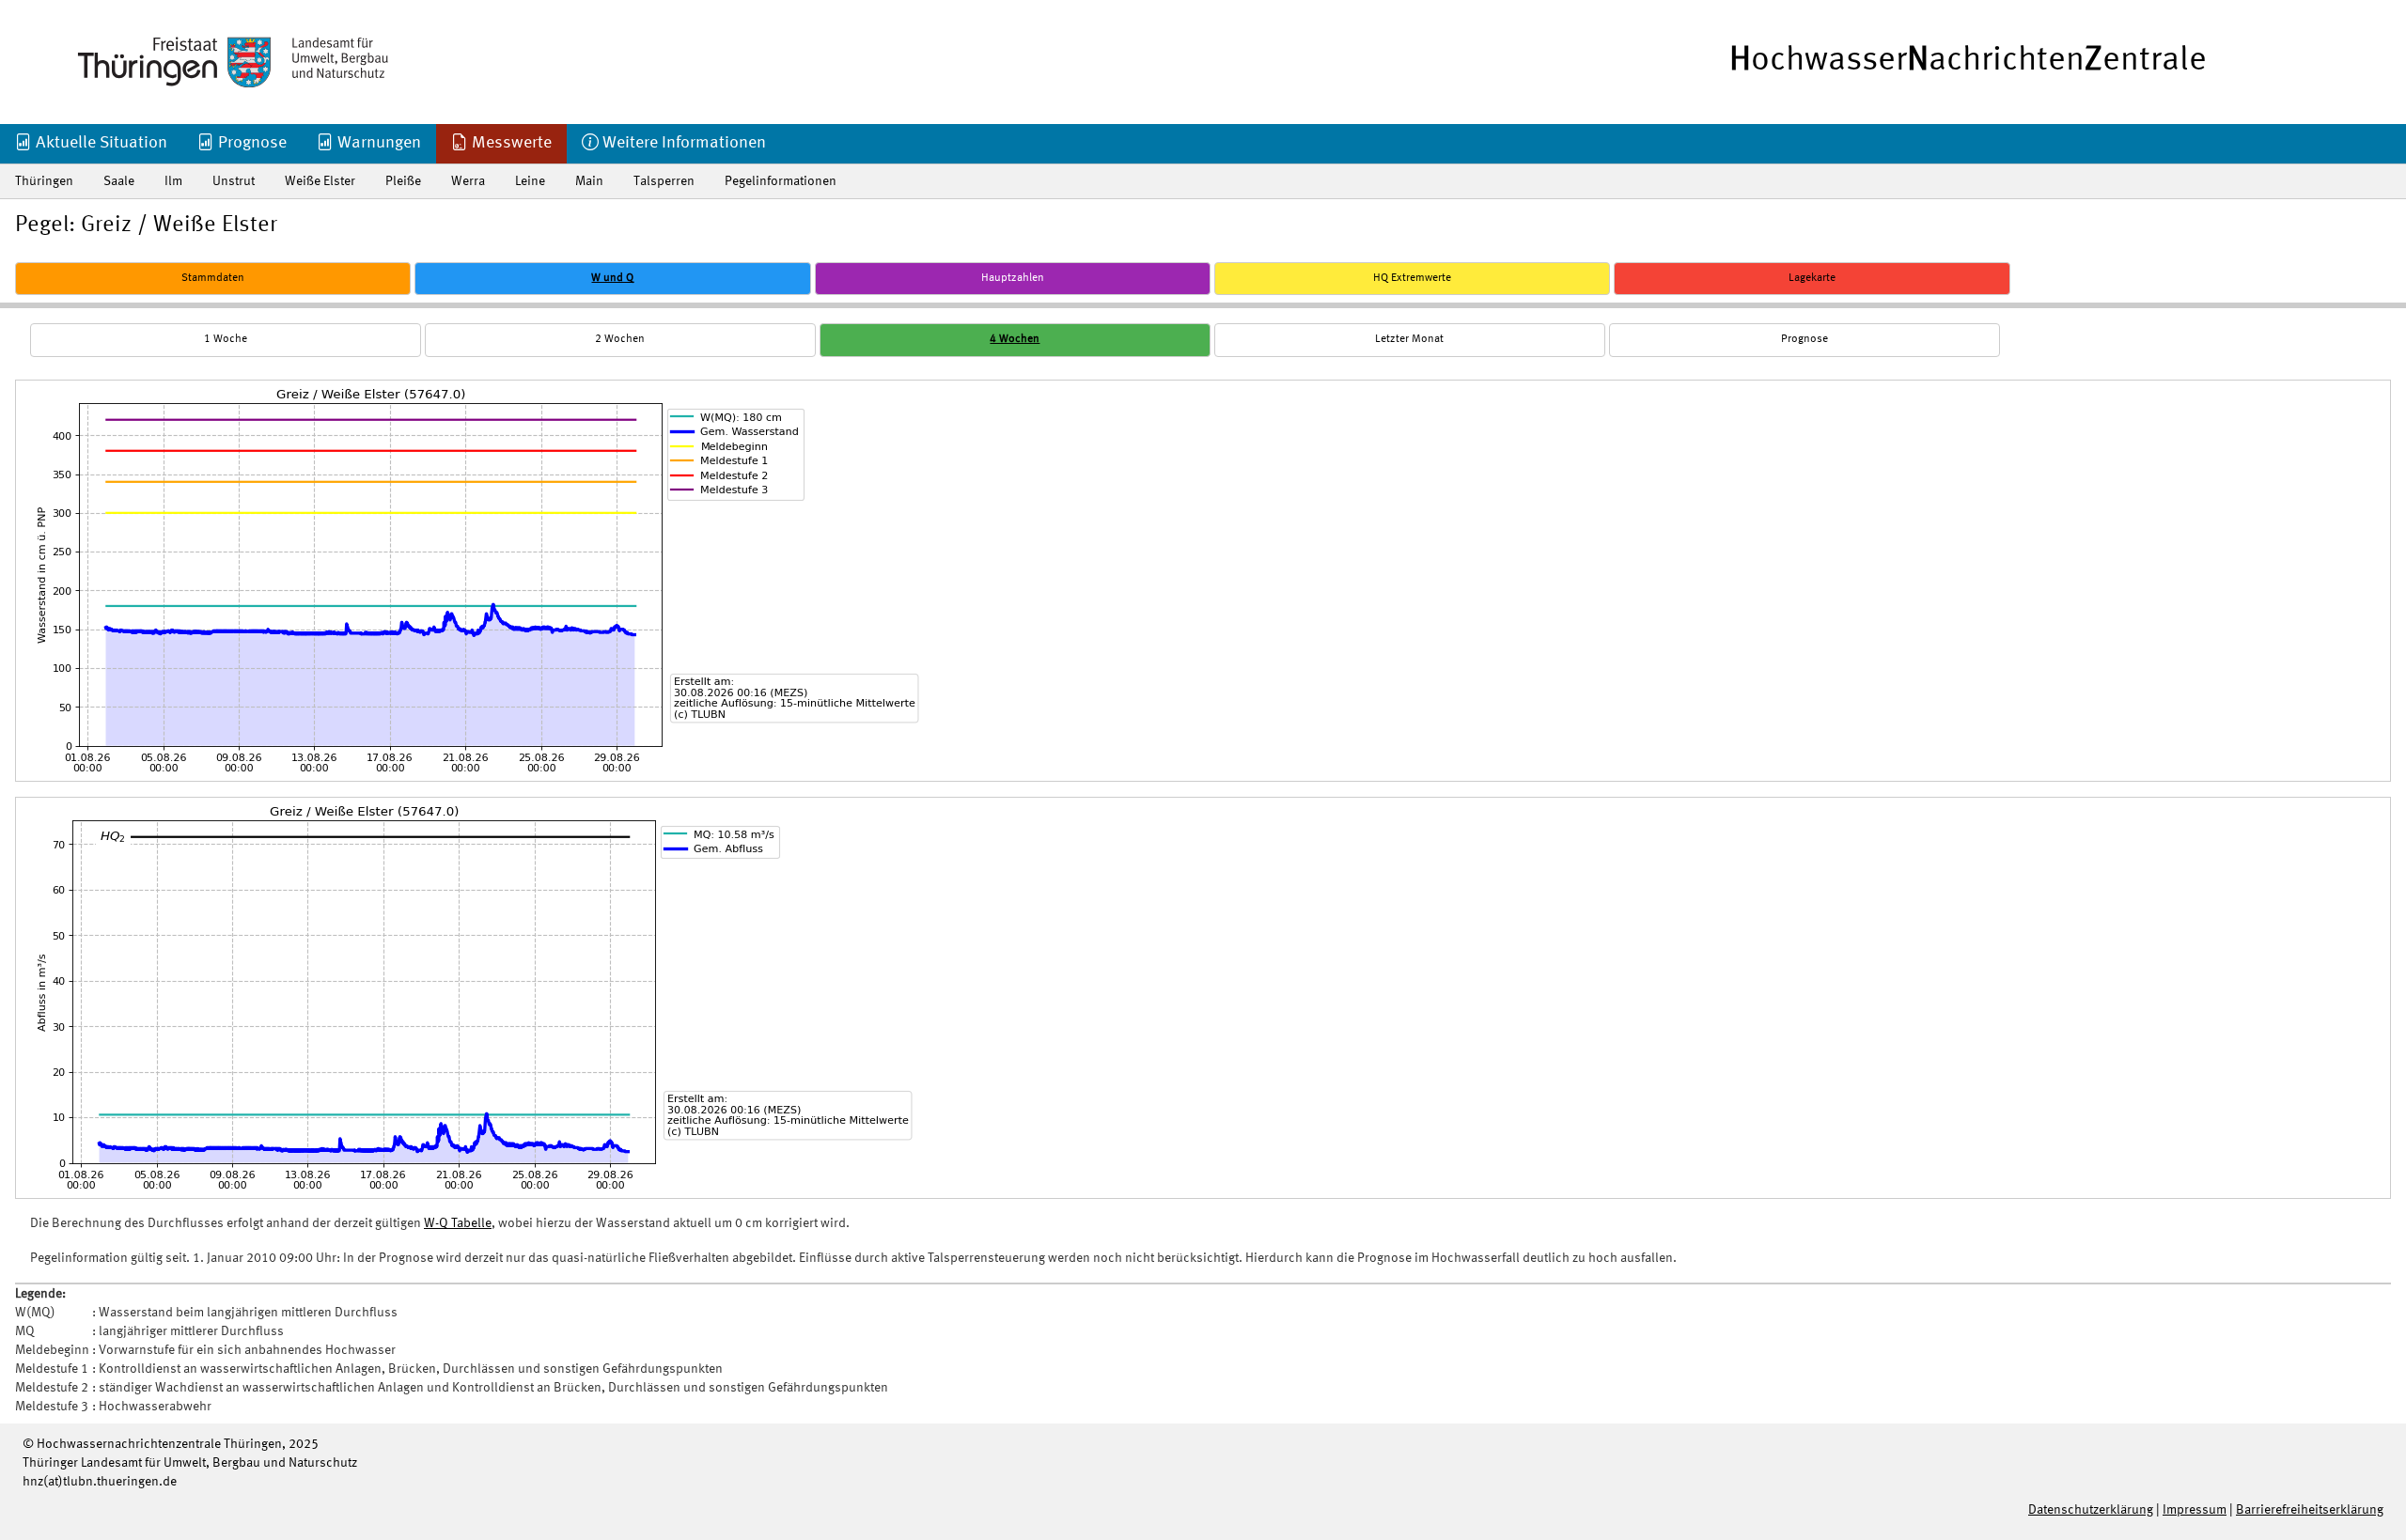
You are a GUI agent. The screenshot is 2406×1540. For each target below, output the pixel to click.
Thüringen (44, 181)
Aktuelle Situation (100, 143)
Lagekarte (1812, 278)
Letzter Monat (1409, 339)
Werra (468, 181)
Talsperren (664, 181)
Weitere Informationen (682, 143)
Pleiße (403, 181)
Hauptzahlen (1013, 278)
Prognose (250, 143)
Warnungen (377, 143)
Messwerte (510, 143)
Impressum (2195, 1510)
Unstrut (234, 181)
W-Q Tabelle (458, 1223)
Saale (119, 181)
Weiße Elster (320, 181)
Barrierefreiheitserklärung (2310, 1510)
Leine (530, 181)
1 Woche (226, 339)
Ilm (173, 181)
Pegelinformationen (781, 181)
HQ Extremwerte (1412, 278)
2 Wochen (620, 339)
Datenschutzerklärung (2091, 1510)
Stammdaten (213, 278)
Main (589, 181)
